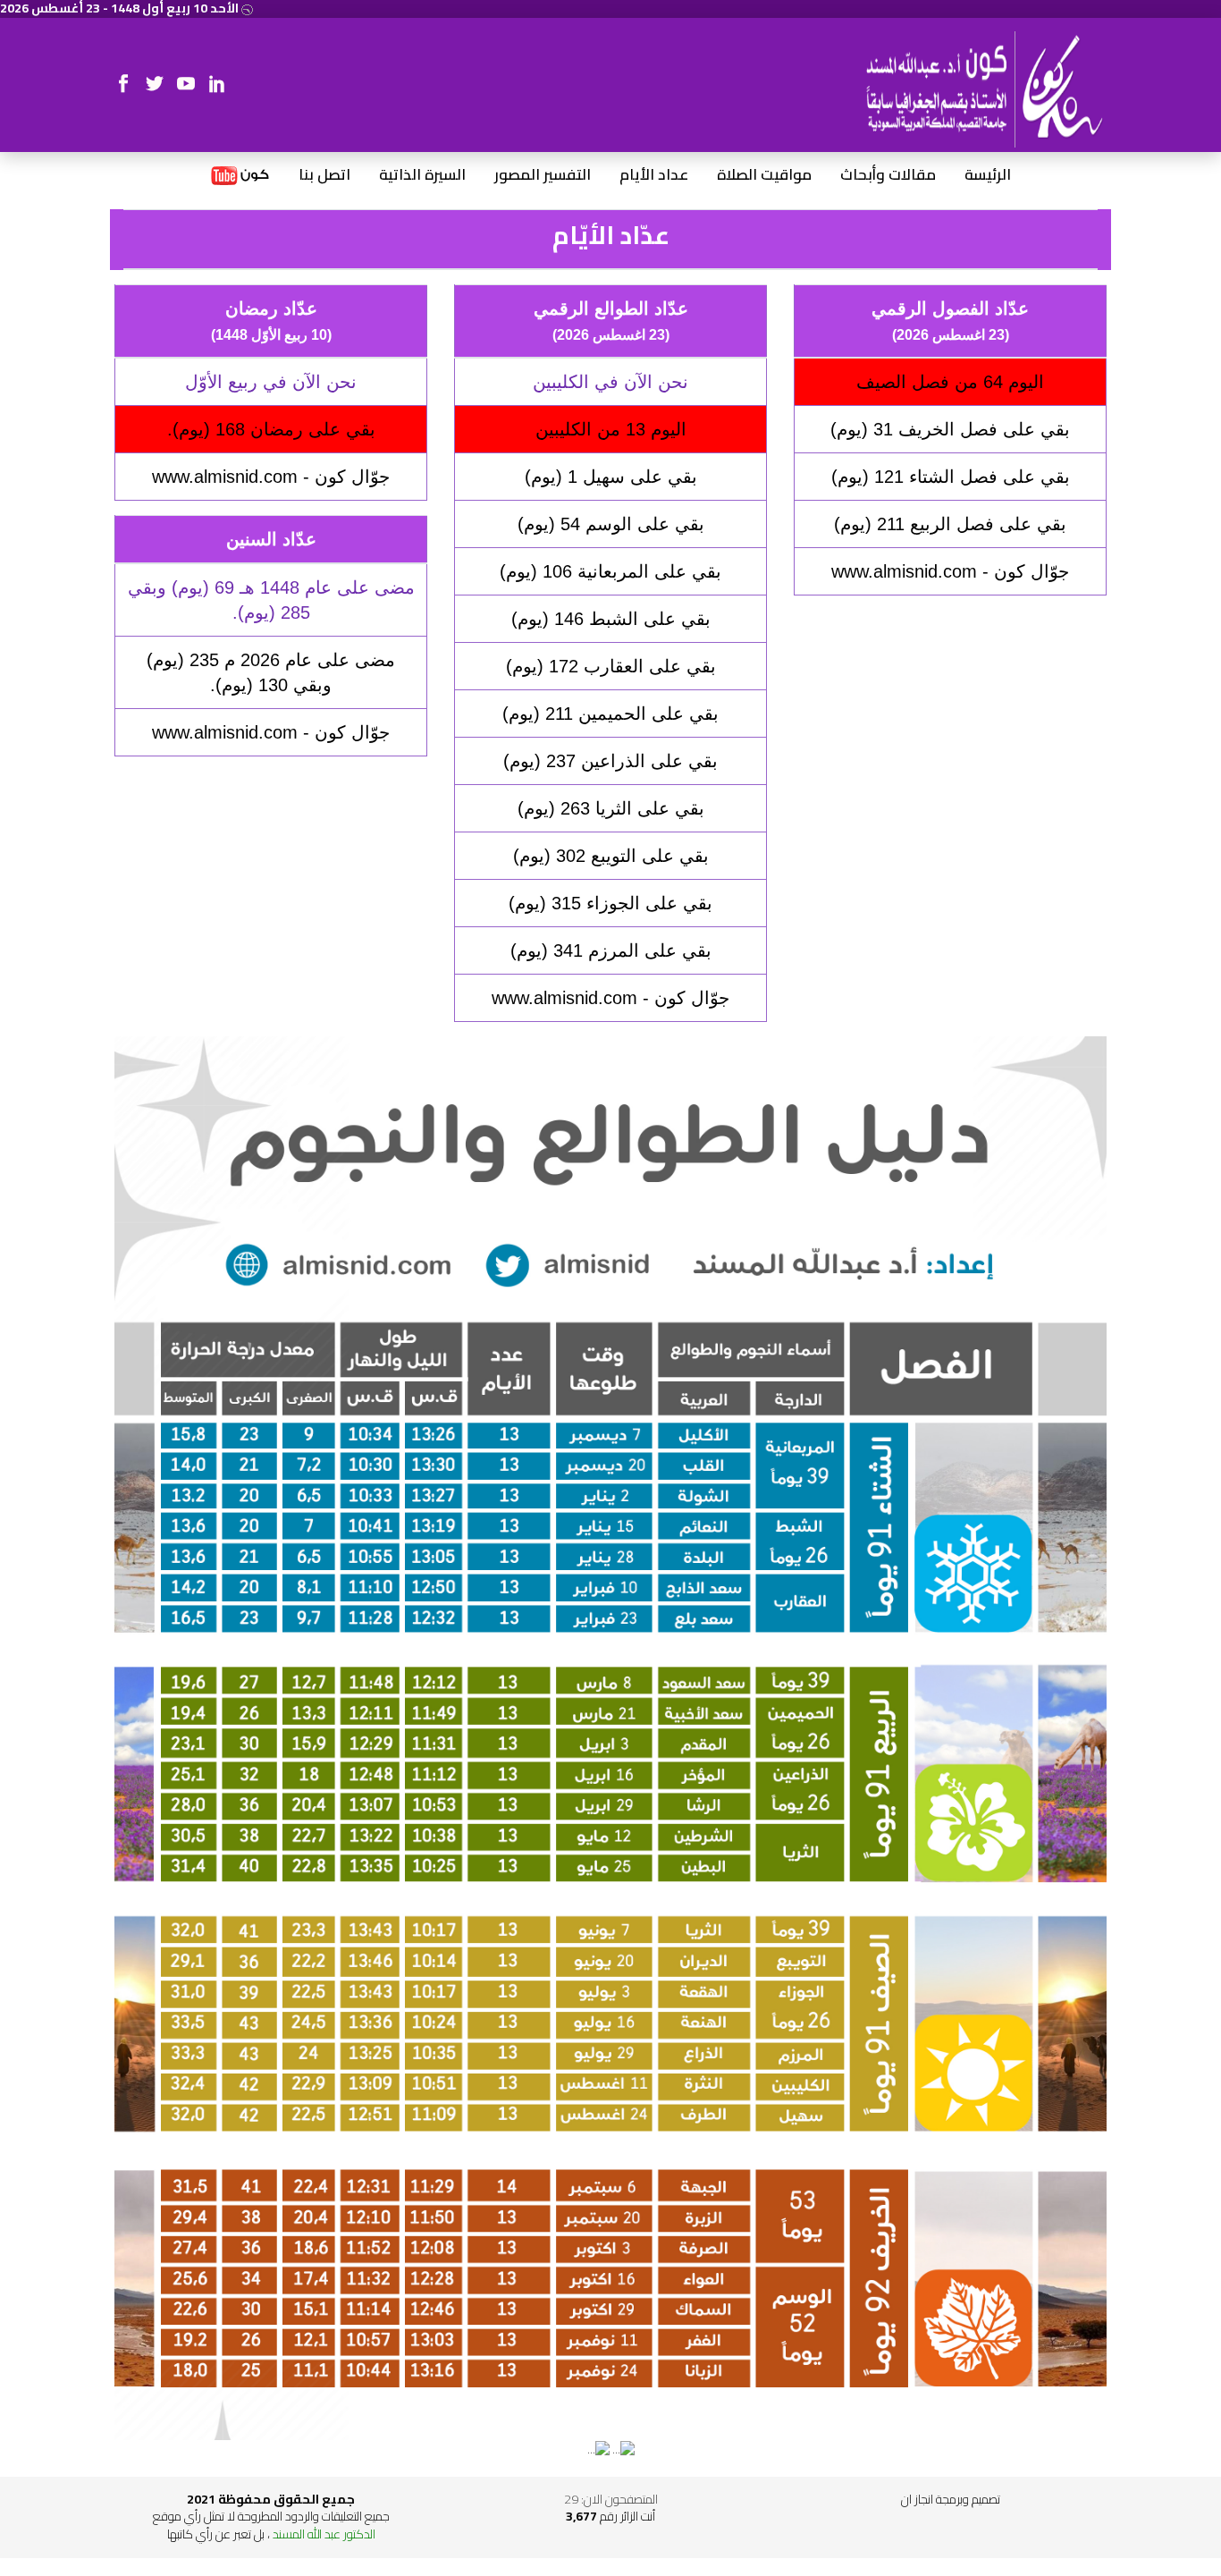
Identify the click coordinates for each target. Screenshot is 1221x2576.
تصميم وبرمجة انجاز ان (951, 2499)
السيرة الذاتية (422, 175)
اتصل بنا (324, 175)
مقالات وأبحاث (888, 175)
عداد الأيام (654, 175)
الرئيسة (988, 175)
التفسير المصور (543, 175)
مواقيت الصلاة (764, 175)
